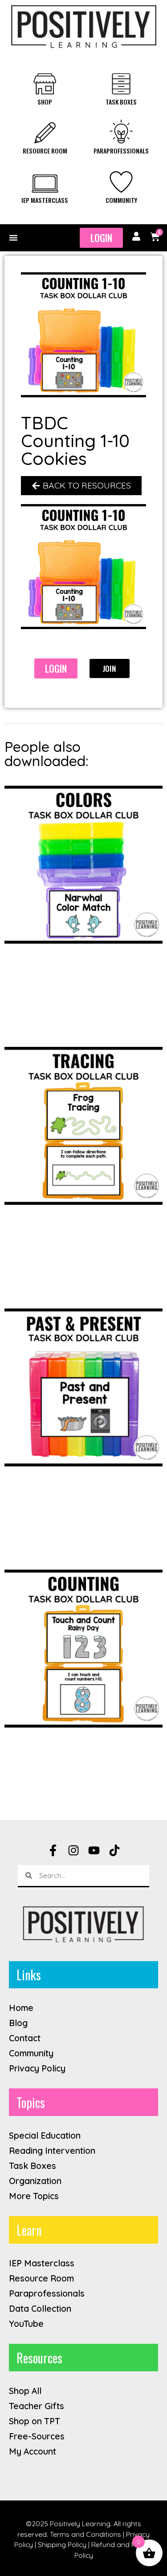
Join (109, 668)
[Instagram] (73, 1850)
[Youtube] (94, 1850)
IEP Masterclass (45, 200)
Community (121, 200)
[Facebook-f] (53, 1850)
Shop (45, 102)
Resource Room (45, 151)
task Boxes (121, 102)
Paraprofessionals (121, 151)
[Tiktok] (114, 1850)
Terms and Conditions (86, 2534)
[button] (13, 238)
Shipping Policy (62, 2544)
